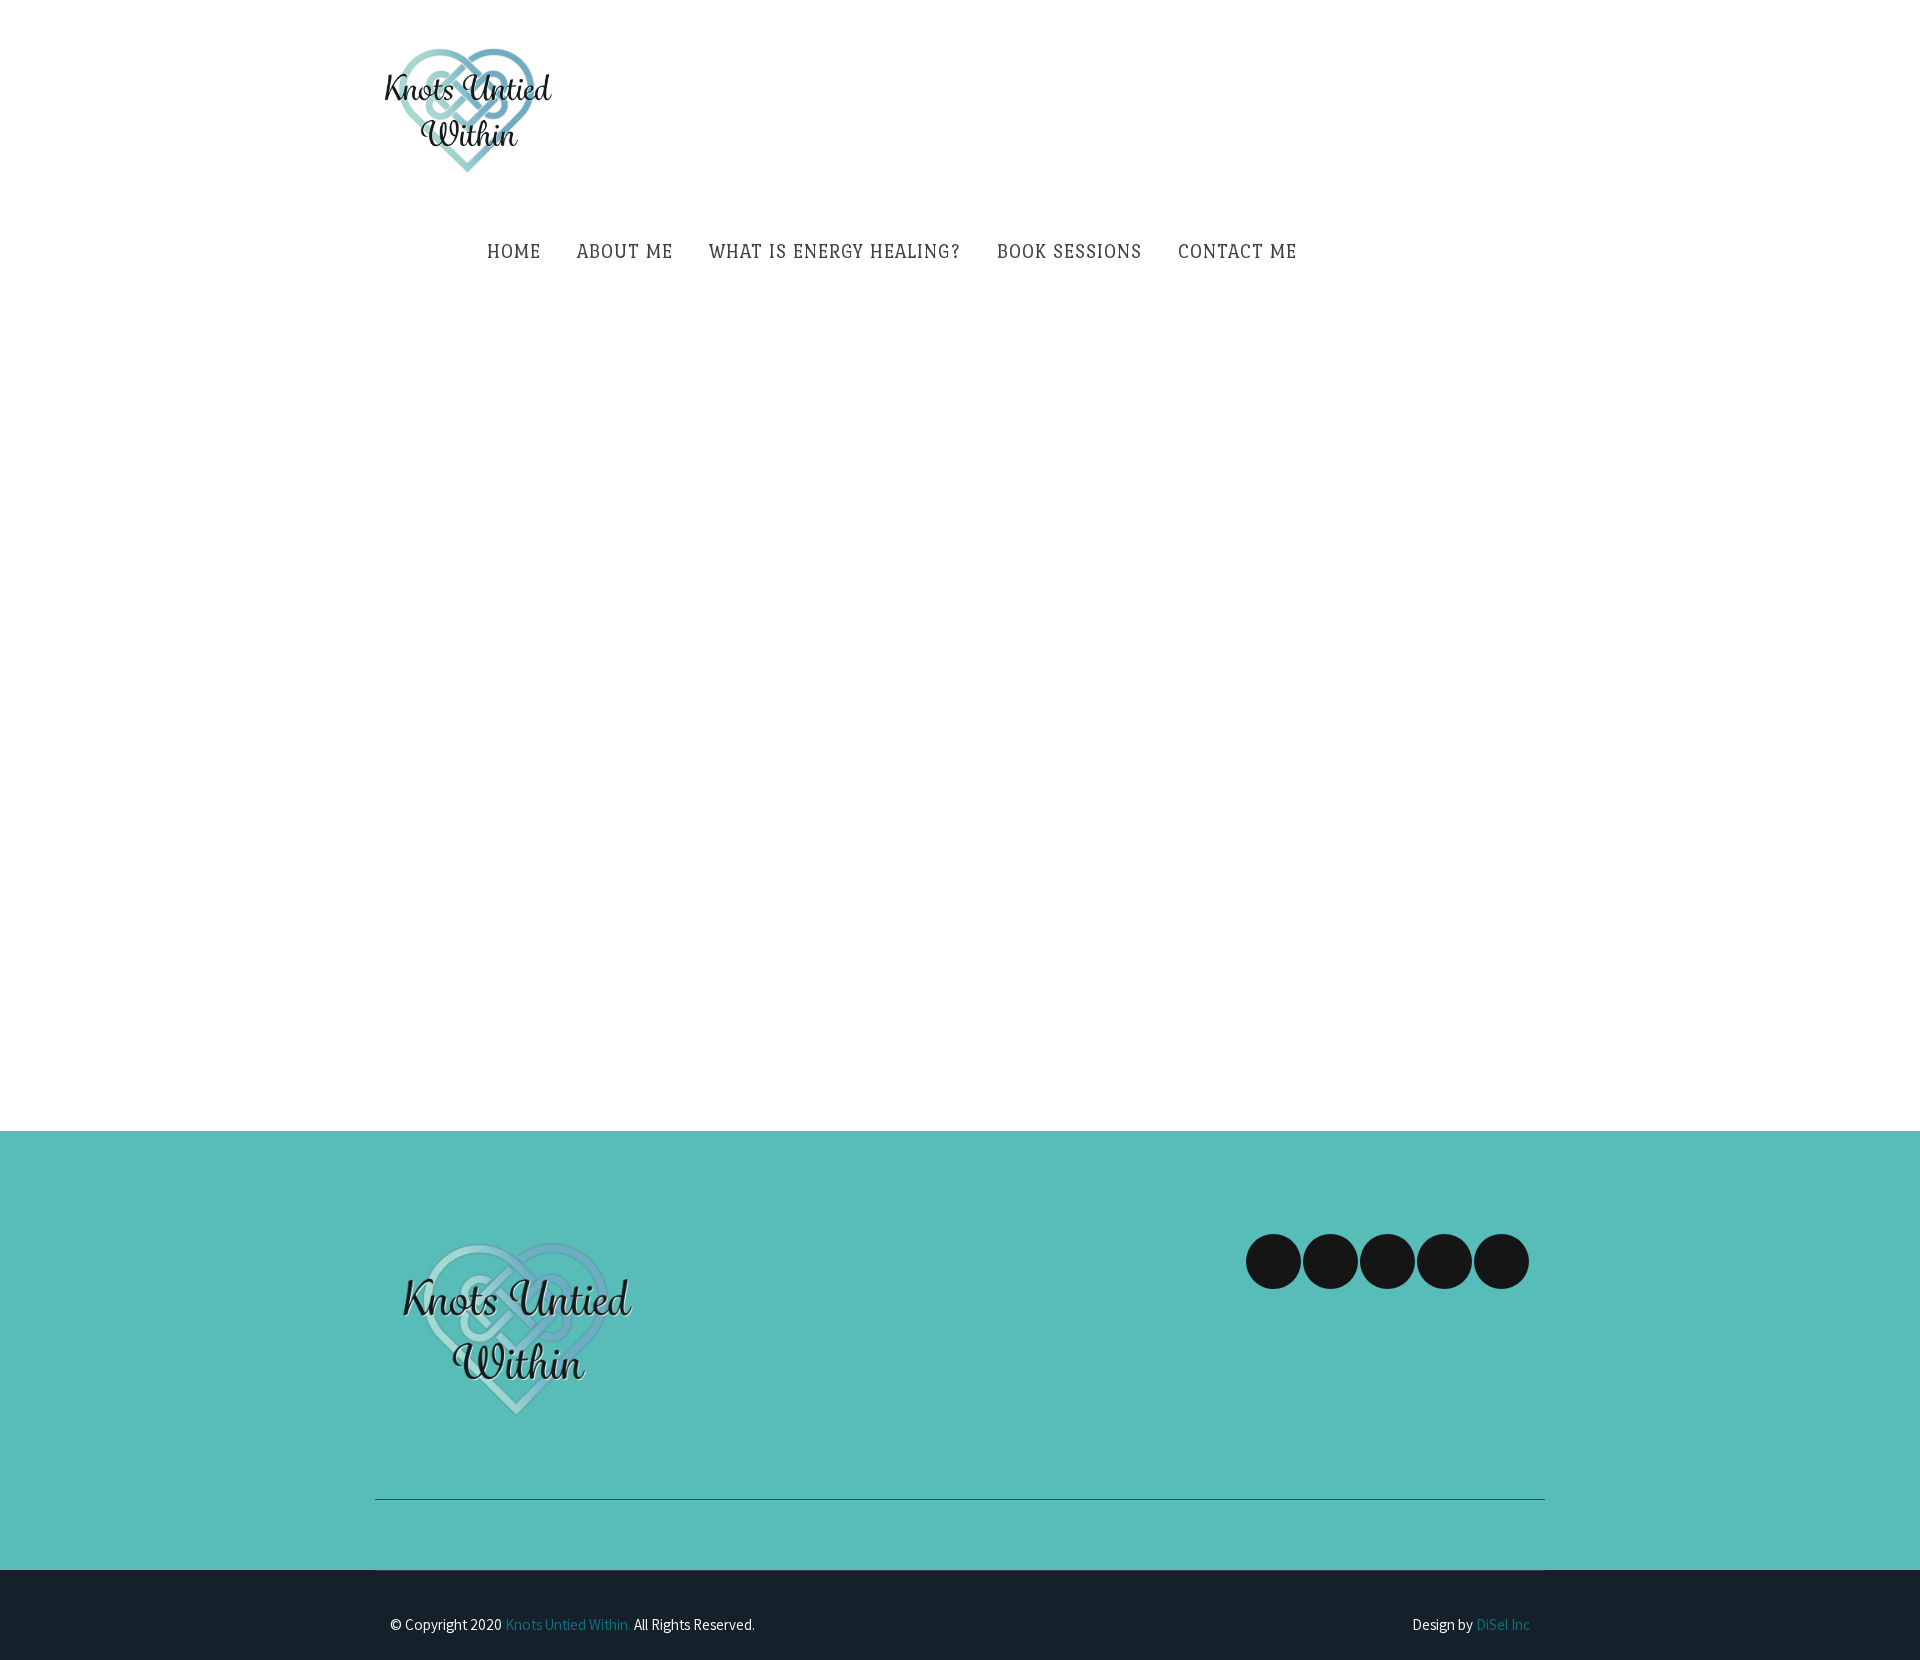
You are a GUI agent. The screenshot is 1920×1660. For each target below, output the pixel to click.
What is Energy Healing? (835, 251)
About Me (625, 251)
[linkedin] (1444, 1261)
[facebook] (1273, 1261)
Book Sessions (1069, 251)
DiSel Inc (1503, 1624)
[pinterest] (1501, 1261)
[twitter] (1387, 1261)
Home (514, 251)
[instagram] (1330, 1261)
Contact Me (1237, 251)
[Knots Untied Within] (466, 110)
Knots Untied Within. (568, 1624)
